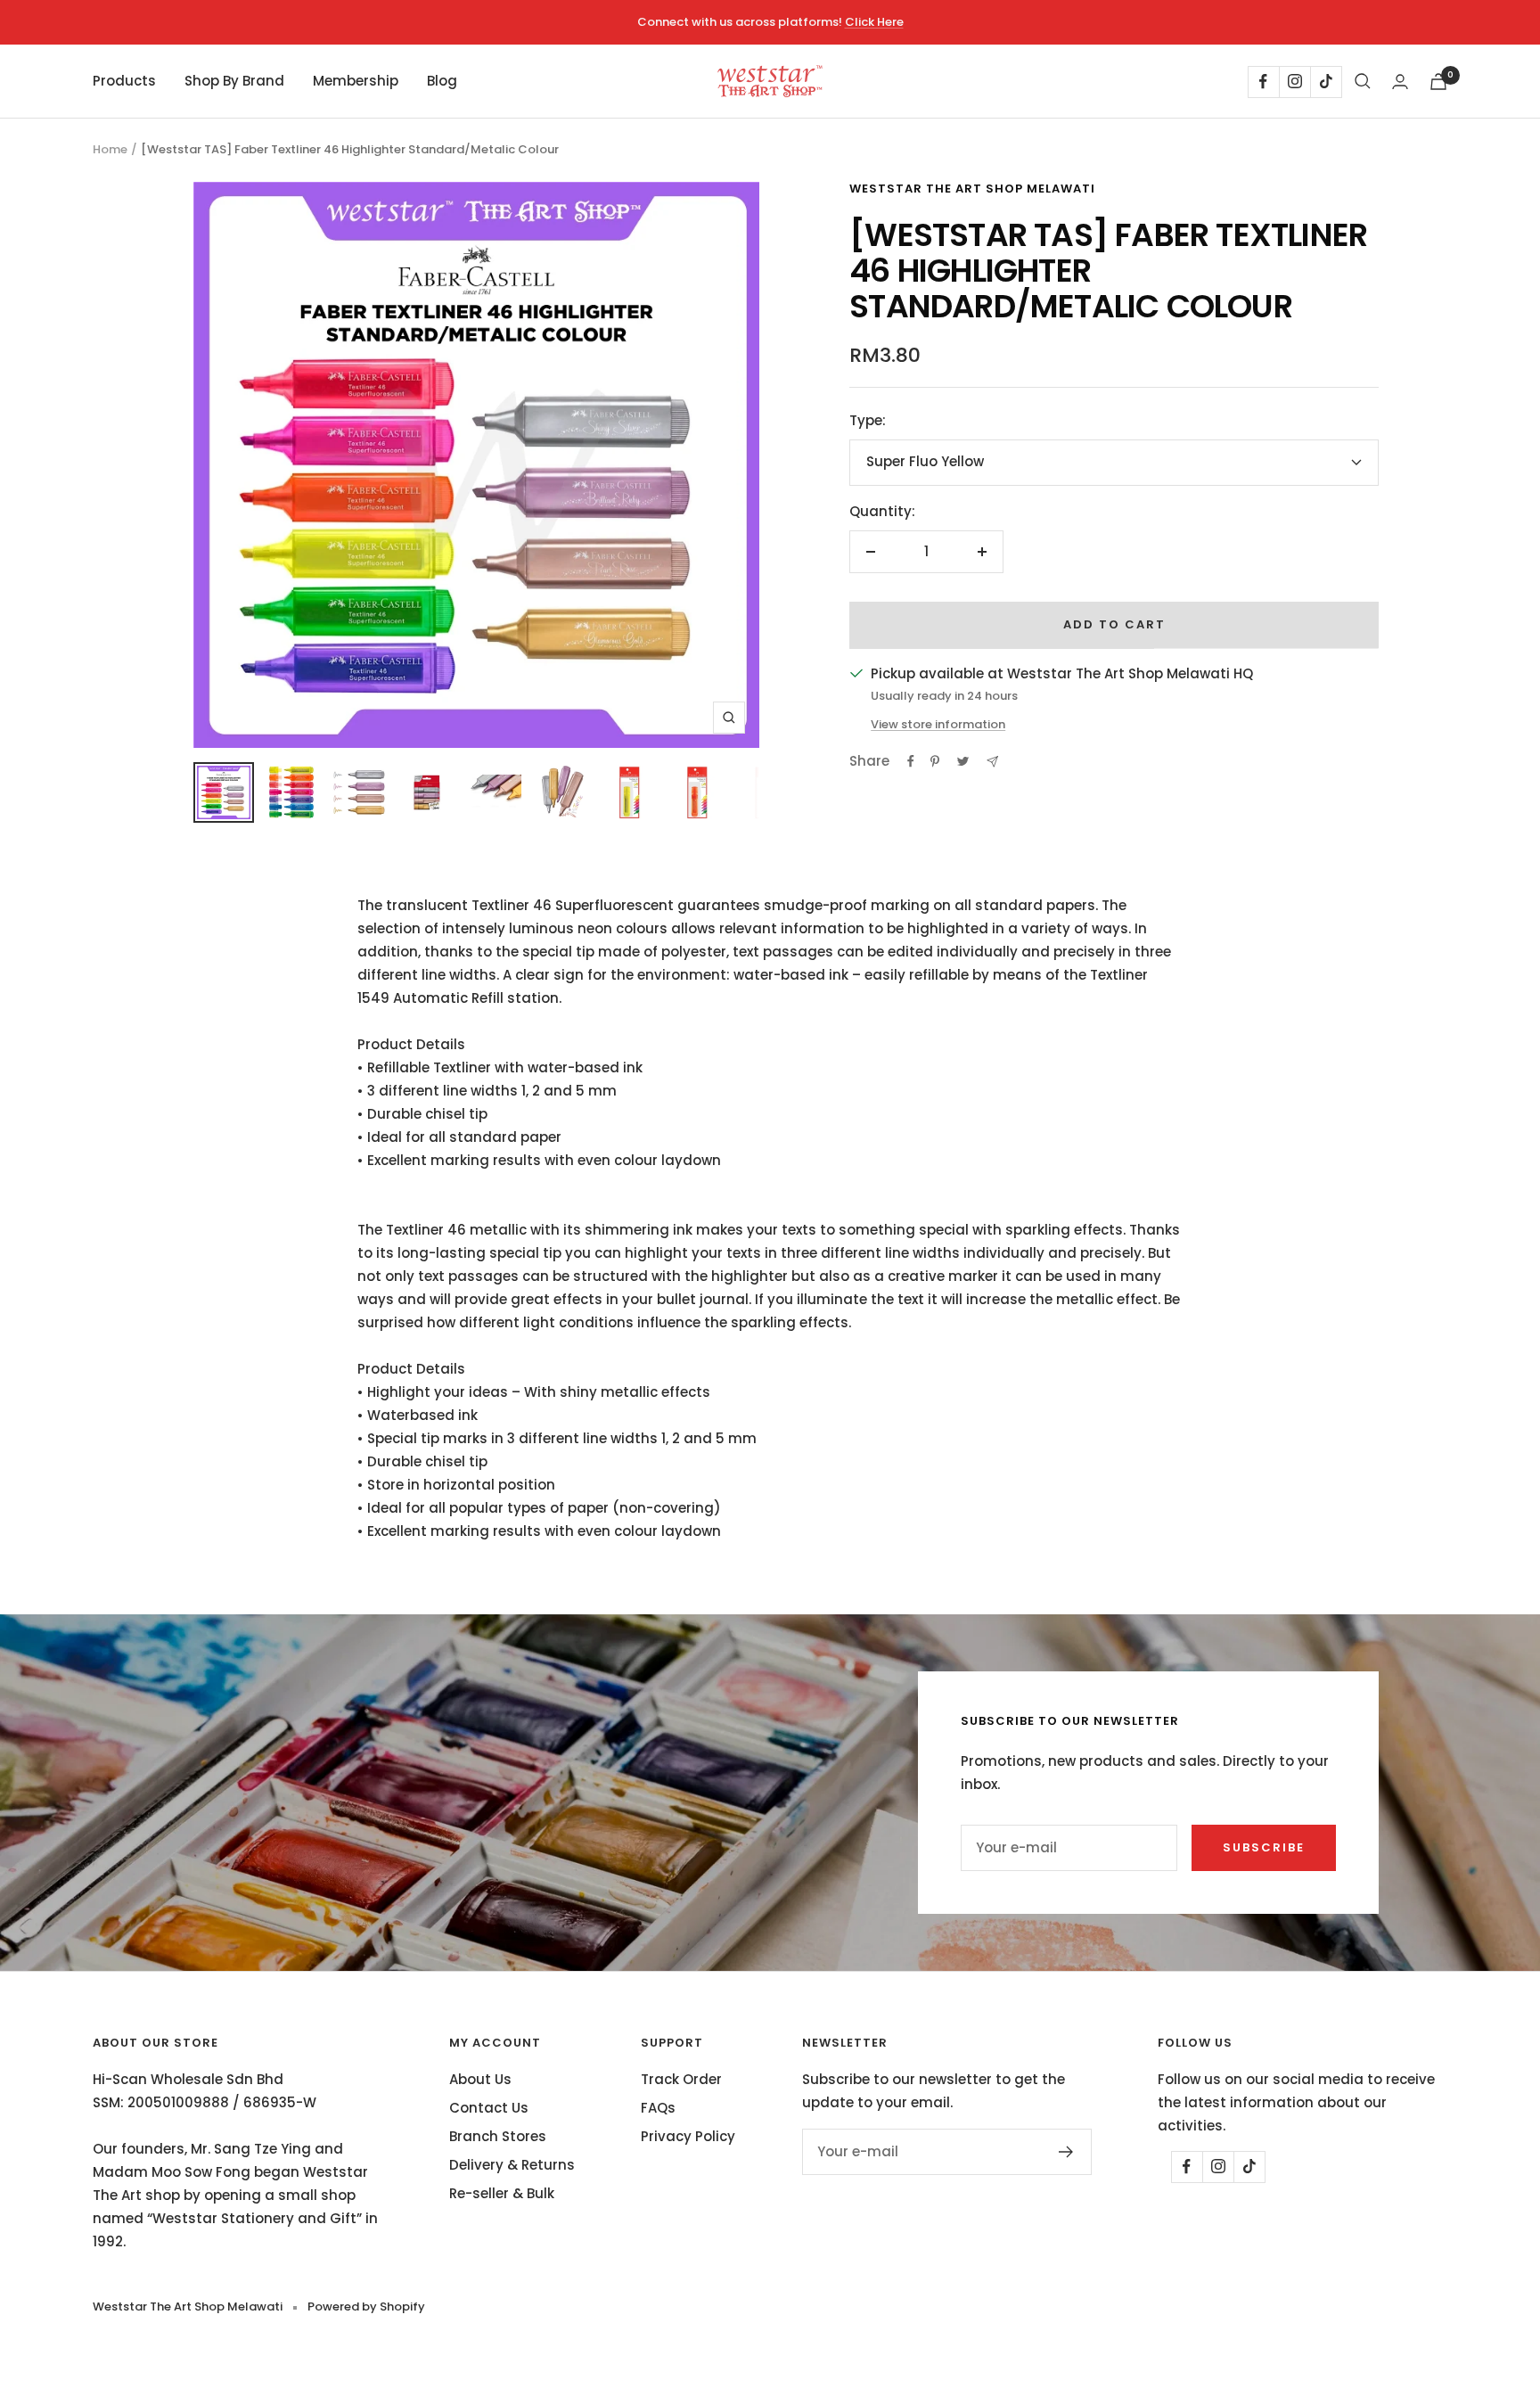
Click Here (874, 22)
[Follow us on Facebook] (1263, 82)
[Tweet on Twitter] (963, 761)
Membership (356, 81)
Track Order (681, 2079)
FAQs (658, 2108)
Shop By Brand (234, 81)
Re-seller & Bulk (502, 2193)
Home (110, 149)
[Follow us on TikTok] (1326, 82)
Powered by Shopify (366, 2307)
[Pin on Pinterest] (935, 761)
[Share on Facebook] (911, 761)
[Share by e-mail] (992, 762)
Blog (442, 81)
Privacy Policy (688, 2136)
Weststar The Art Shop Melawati (972, 189)
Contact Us (489, 2108)
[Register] (1066, 2152)
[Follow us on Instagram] (1294, 82)
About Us (480, 2079)
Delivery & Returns (512, 2165)
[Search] (1363, 81)
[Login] (1400, 82)
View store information (938, 724)
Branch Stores (498, 2136)
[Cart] (1438, 82)
